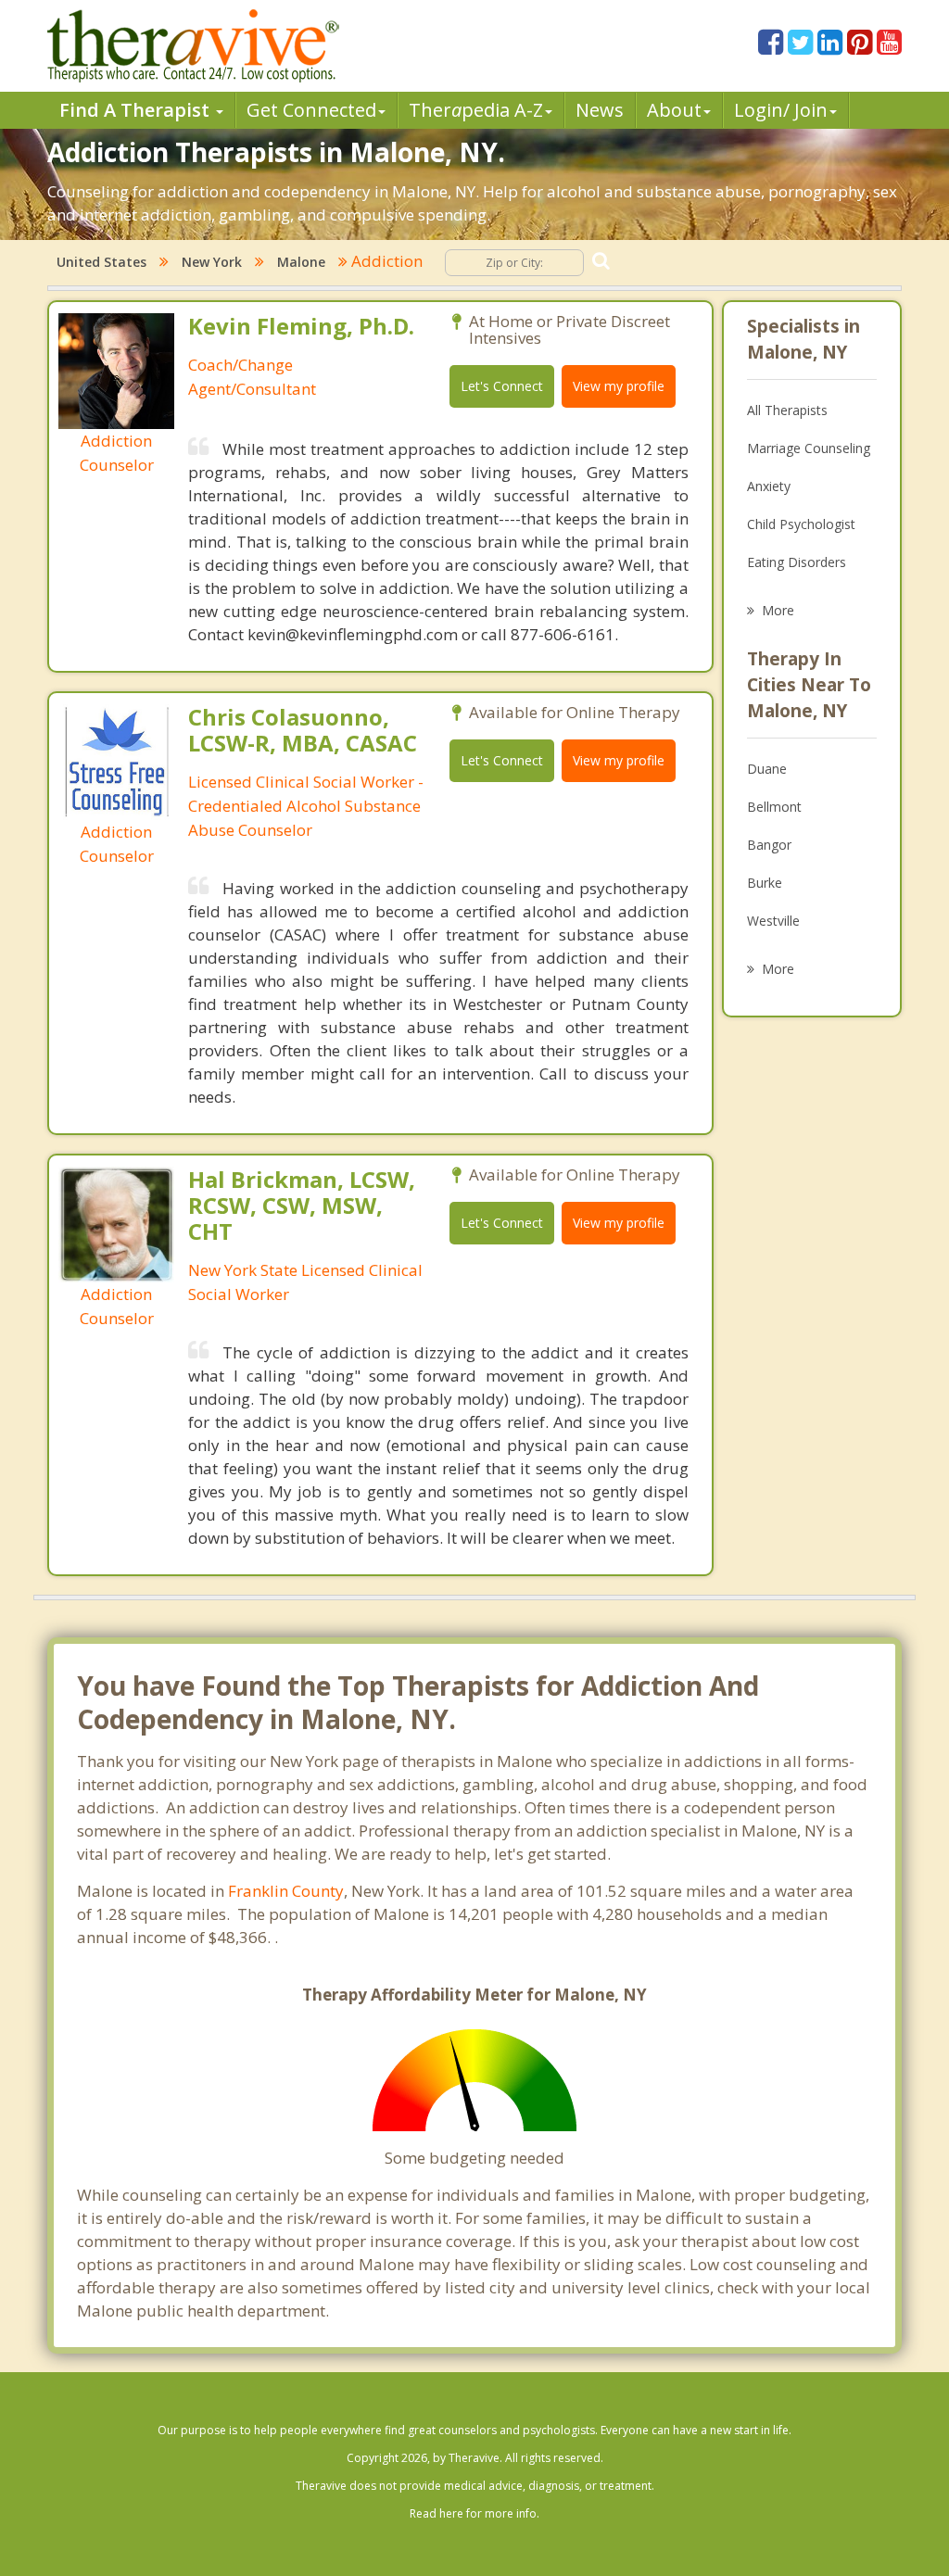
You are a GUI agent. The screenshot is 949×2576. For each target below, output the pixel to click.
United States (101, 262)
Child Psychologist (801, 524)
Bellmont (774, 807)
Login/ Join (781, 110)
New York (212, 262)
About (674, 110)
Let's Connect (502, 386)
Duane (767, 769)
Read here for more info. (474, 2513)
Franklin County (286, 1891)
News (600, 110)
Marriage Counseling (809, 448)
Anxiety (769, 486)
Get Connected (311, 110)
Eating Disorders (797, 562)
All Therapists (787, 410)
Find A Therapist (137, 110)
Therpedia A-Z (476, 110)
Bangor (769, 845)
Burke (765, 883)
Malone (301, 262)
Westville (773, 921)
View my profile (619, 386)
